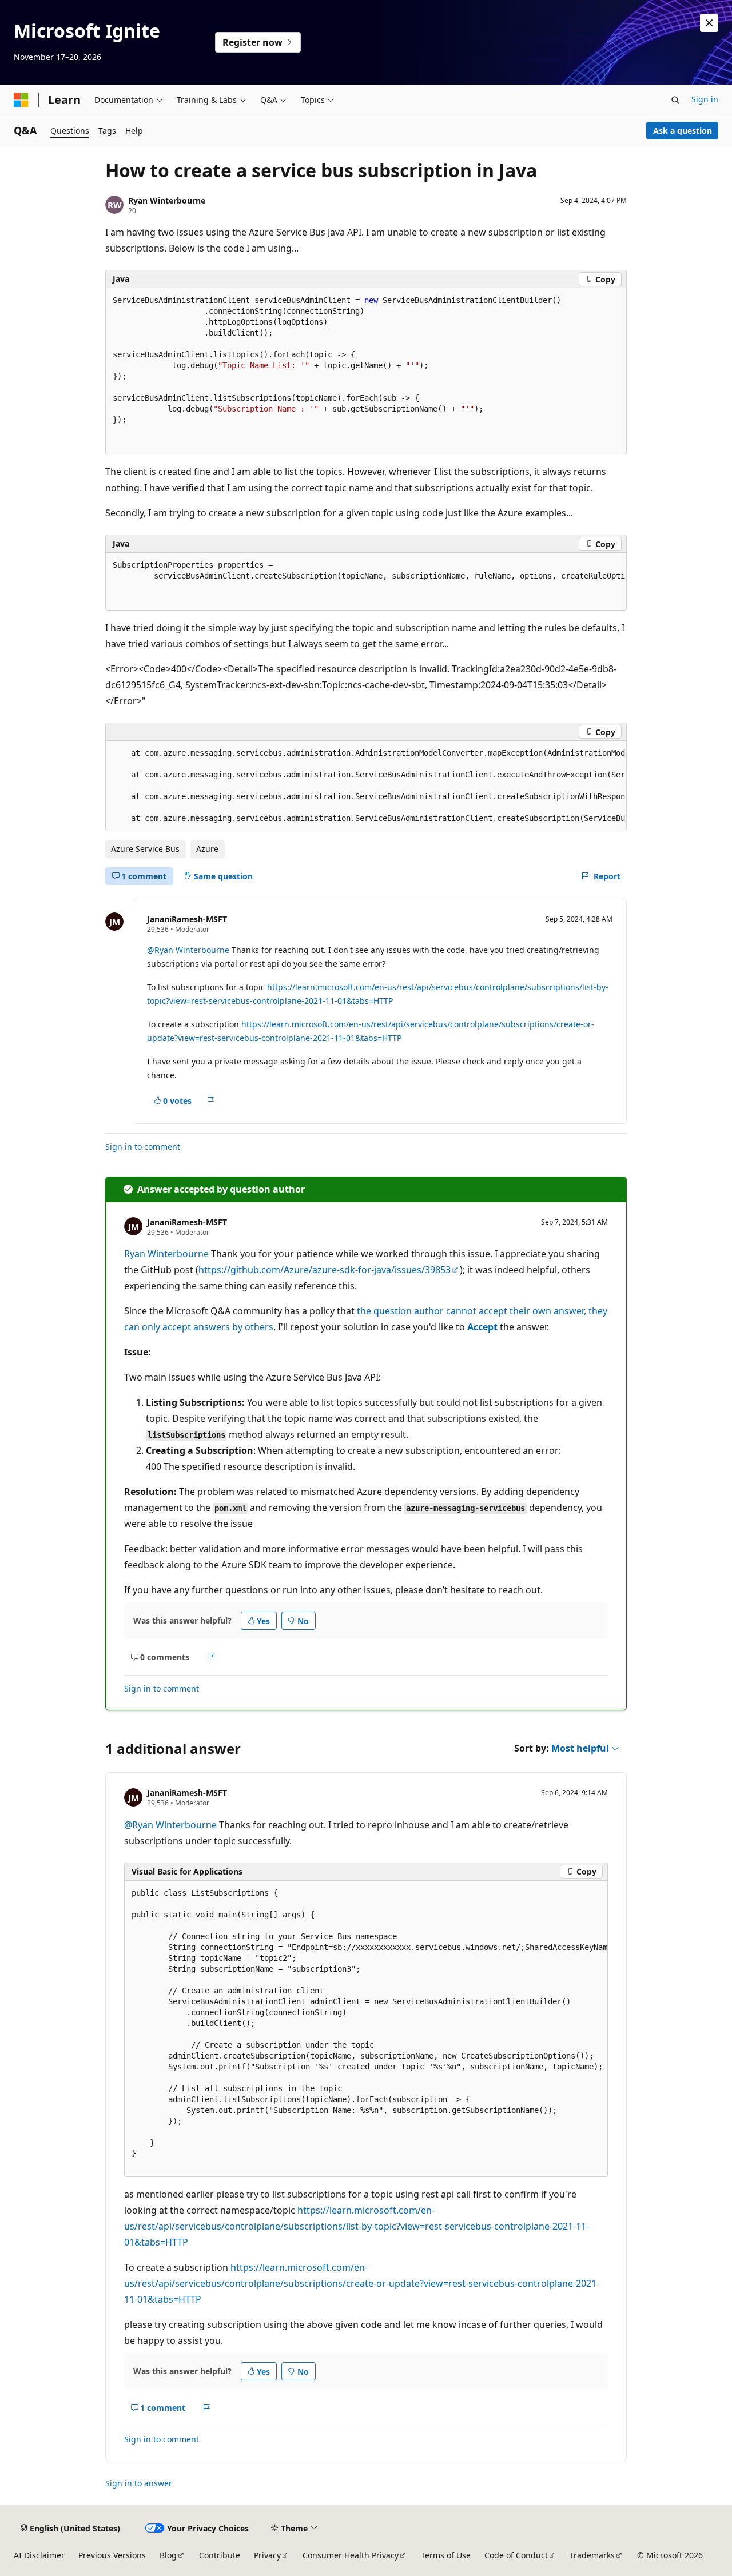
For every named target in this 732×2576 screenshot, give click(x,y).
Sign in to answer (139, 2483)
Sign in (705, 99)
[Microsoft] (21, 100)
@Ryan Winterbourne (188, 950)
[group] (366, 582)
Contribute (220, 2555)
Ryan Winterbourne (167, 200)
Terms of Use (446, 2555)
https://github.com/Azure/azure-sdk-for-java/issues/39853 (325, 1270)
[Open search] (675, 100)
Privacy (267, 2555)
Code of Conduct (516, 2555)
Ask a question (683, 131)
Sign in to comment (143, 1147)
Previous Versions (112, 2555)
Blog (168, 2555)
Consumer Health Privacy (351, 2555)
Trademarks (592, 2555)
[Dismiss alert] (709, 23)
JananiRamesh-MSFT (187, 919)
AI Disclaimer (39, 2555)
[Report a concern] (211, 1101)
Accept (482, 1327)
